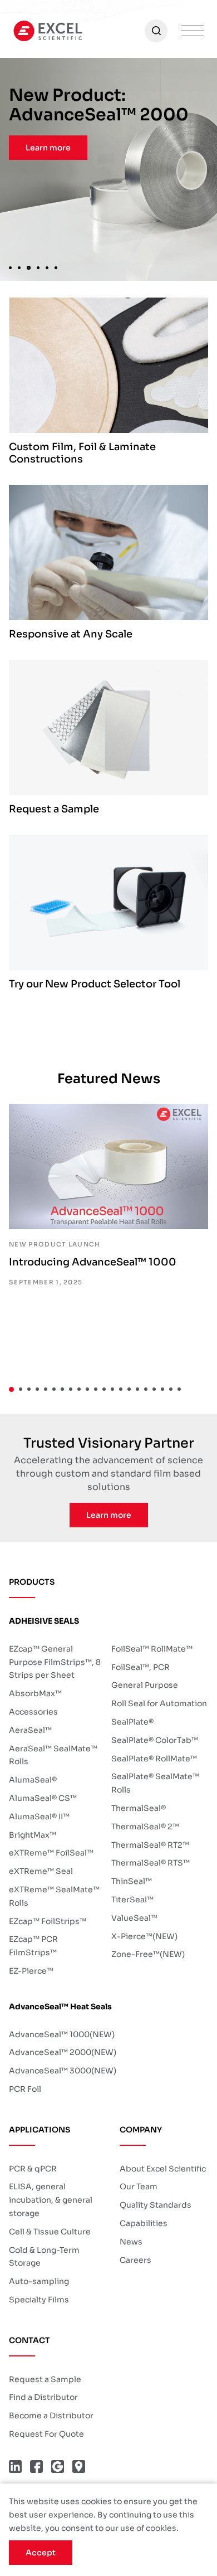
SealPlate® (132, 1722)
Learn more (48, 148)
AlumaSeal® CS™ (43, 1798)
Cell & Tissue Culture (50, 2232)
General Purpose (145, 1685)
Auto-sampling (39, 2281)
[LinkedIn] (15, 2467)
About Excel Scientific (163, 2169)
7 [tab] (62, 1389)
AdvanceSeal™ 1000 (62, 2034)
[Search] (156, 31)
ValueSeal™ (134, 1918)
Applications (40, 2130)
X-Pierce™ (144, 1936)
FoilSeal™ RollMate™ (152, 1649)
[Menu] (193, 31)
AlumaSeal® (33, 1780)
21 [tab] (179, 1389)
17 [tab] (146, 1389)
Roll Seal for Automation (159, 1703)
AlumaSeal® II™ (39, 1817)
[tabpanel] (108, 169)
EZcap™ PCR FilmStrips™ (33, 1946)
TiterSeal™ (132, 1900)
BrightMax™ (33, 1835)
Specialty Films (39, 2300)
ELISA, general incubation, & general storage (51, 2200)
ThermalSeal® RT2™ (150, 1845)
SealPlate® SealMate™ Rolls (155, 1783)
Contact (29, 2340)
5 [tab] (49, 267)
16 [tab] (137, 1389)
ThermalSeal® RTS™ (151, 1863)
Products (32, 1582)
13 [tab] (112, 1389)
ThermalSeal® (139, 1808)
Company (141, 2130)
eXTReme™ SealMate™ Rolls (54, 1896)
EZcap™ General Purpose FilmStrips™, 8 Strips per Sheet (55, 1662)
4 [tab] (39, 267)
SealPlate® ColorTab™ (155, 1740)
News (131, 2242)
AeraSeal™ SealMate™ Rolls (53, 1755)
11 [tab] (96, 1389)
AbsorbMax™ (35, 1693)
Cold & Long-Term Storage (44, 2257)
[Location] (79, 2467)
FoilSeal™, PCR (140, 1667)
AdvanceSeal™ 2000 (63, 2052)
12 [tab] (104, 1389)
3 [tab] (28, 267)
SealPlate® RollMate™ (154, 1759)
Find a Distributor (43, 2397)
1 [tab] (10, 267)
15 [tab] (129, 1389)
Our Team (139, 2187)
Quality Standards (156, 2205)
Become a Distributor (51, 2416)
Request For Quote (46, 2434)
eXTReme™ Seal (41, 1871)
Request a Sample (45, 2379)
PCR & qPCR (33, 2169)
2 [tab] (19, 267)
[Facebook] (36, 2467)
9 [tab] (79, 1389)
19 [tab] (162, 1389)
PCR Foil (25, 2089)
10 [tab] (87, 1389)
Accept (41, 2553)
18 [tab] (154, 1389)
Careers (135, 2260)
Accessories (33, 1712)
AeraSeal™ (30, 1730)
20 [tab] (171, 1389)
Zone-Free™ (148, 1954)
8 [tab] (71, 1389)
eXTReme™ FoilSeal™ (51, 1853)
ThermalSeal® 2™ (145, 1827)
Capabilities (144, 2223)
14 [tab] (121, 1389)
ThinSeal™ (132, 1881)
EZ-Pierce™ (31, 1971)
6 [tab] (58, 267)
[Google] (58, 2467)
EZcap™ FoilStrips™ (48, 1921)
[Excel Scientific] (48, 31)
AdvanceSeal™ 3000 (63, 2071)
